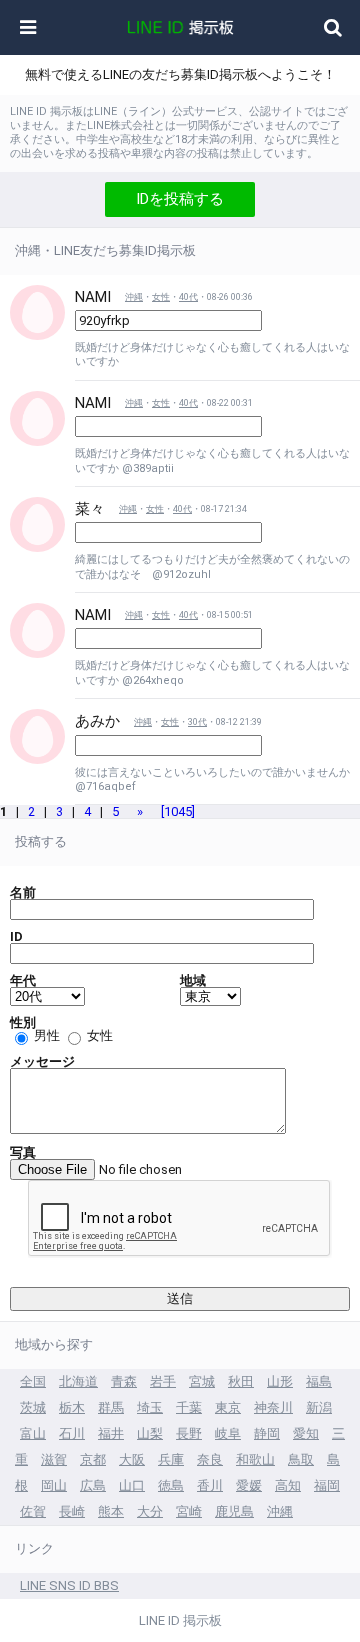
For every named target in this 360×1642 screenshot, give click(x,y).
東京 (228, 1407)
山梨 (150, 1433)
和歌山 (255, 1459)
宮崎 (189, 1511)
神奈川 (273, 1407)
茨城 (33, 1407)
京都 (93, 1459)
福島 (319, 1381)
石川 (72, 1433)
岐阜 (228, 1433)
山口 (132, 1485)
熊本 (111, 1511)
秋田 (241, 1381)
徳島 (171, 1485)
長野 (189, 1433)
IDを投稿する (180, 199)
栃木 (72, 1407)
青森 (124, 1381)
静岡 (267, 1433)
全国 (33, 1381)
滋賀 (54, 1459)
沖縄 (134, 297)
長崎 (72, 1511)
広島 (93, 1485)
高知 (288, 1485)
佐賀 (33, 1511)
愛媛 (249, 1485)
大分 (150, 1511)
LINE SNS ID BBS (69, 1585)
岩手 (163, 1381)
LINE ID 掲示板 (180, 1620)
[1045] (178, 811)
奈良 (210, 1459)
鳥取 (301, 1459)
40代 (188, 297)
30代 (197, 722)
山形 (280, 1381)
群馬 (111, 1407)
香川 (210, 1485)
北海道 (78, 1381)
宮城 (202, 1381)
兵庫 (171, 1459)
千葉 (189, 1407)
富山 (33, 1433)
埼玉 (150, 1407)
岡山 (54, 1485)
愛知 (306, 1433)
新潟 (319, 1407)
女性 (161, 297)
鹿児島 (234, 1511)
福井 (111, 1433)
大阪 (132, 1459)
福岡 (327, 1485)
